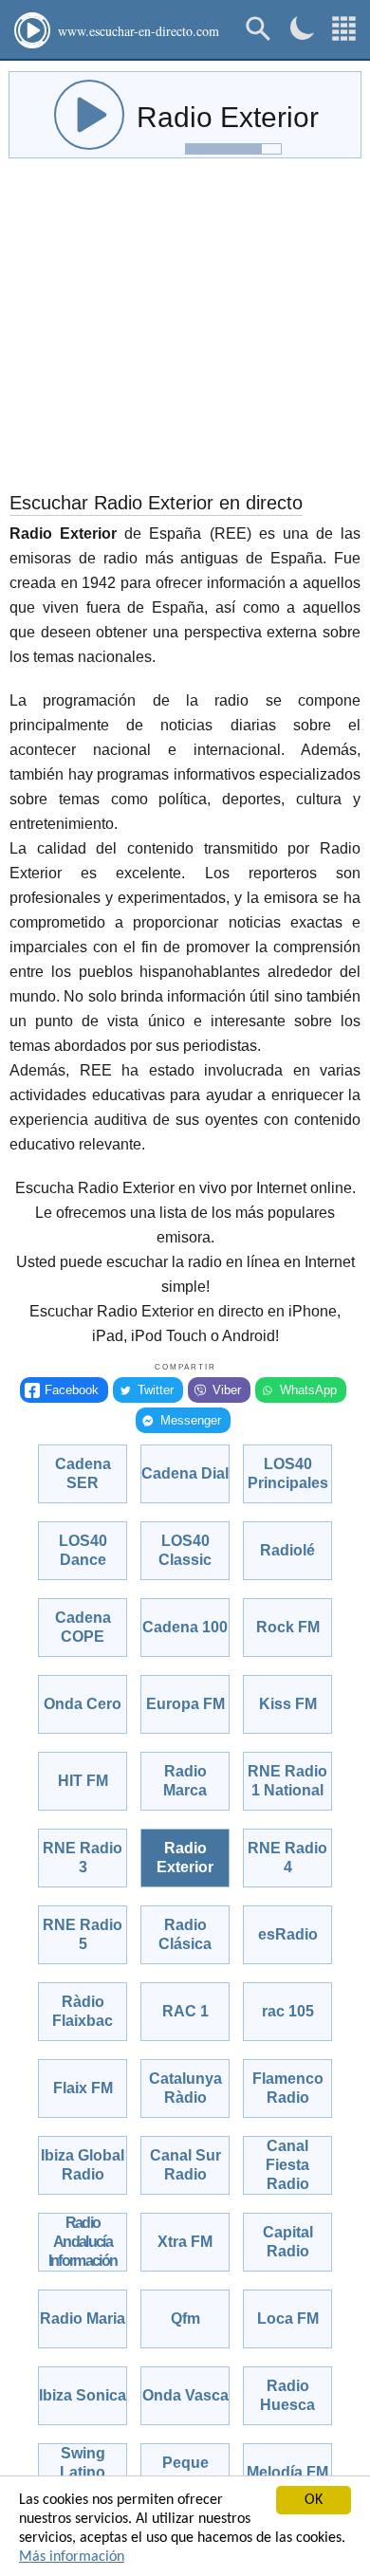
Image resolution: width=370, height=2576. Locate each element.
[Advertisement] (185, 329)
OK (314, 2500)
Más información (72, 2557)
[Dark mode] (302, 28)
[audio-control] (89, 115)
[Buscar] (259, 29)
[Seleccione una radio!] (344, 29)
